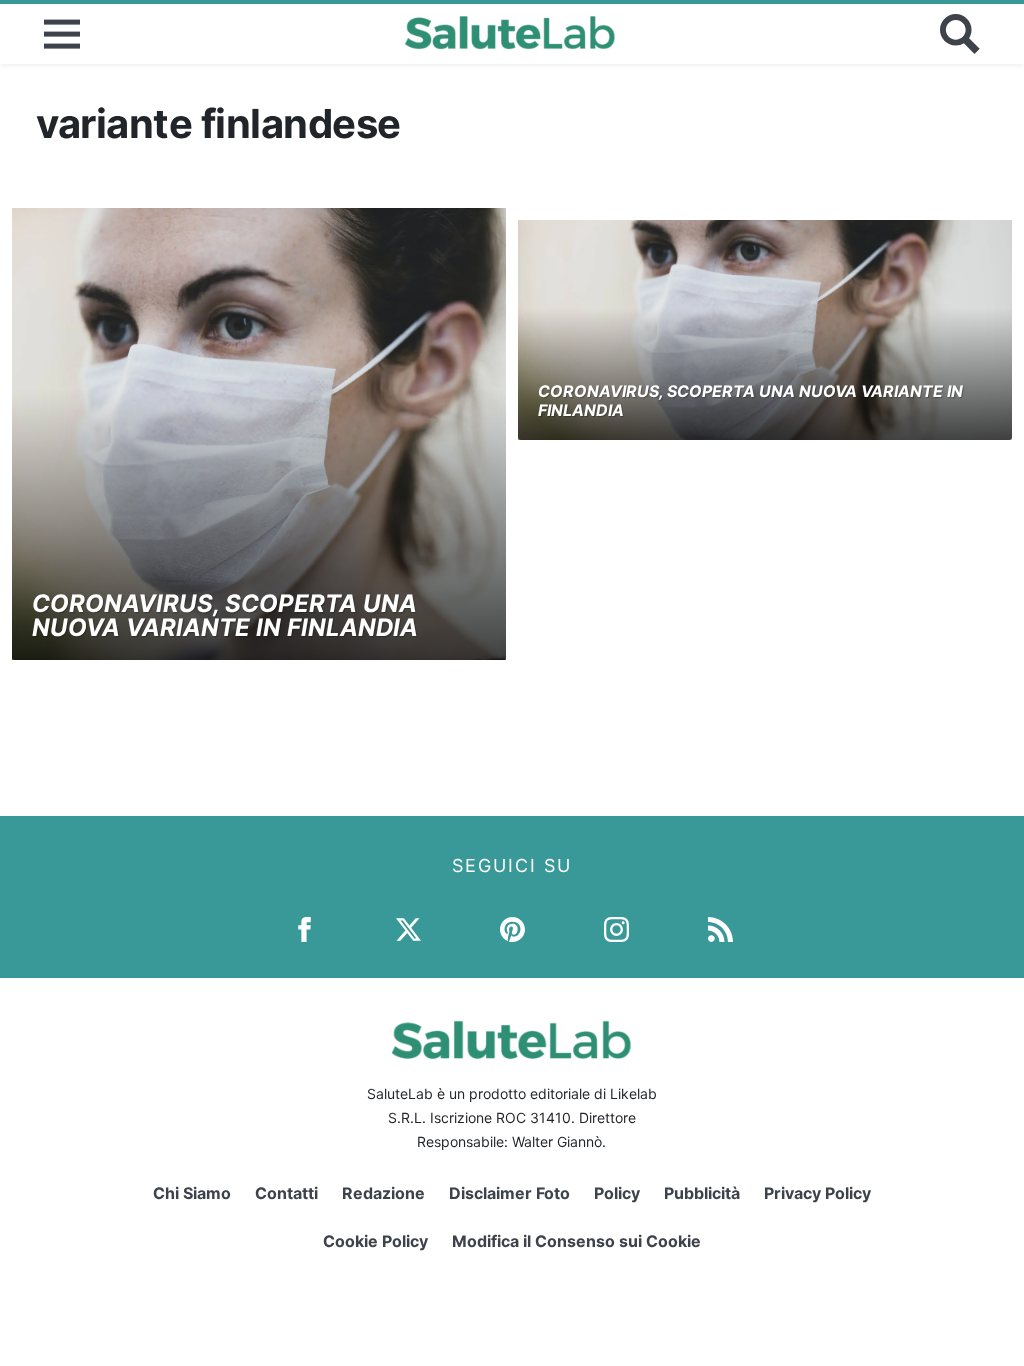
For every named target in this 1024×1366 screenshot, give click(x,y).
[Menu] (62, 34)
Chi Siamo (192, 1193)
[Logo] (510, 34)
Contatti (286, 1193)
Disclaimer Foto (509, 1193)
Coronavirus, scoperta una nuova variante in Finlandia (225, 615)
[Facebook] (304, 928)
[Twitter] (408, 928)
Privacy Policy (817, 1193)
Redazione (383, 1193)
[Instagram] (616, 928)
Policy (617, 1193)
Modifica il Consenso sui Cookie (576, 1241)
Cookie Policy (375, 1241)
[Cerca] (960, 34)
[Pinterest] (512, 928)
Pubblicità (702, 1193)
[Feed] (720, 928)
